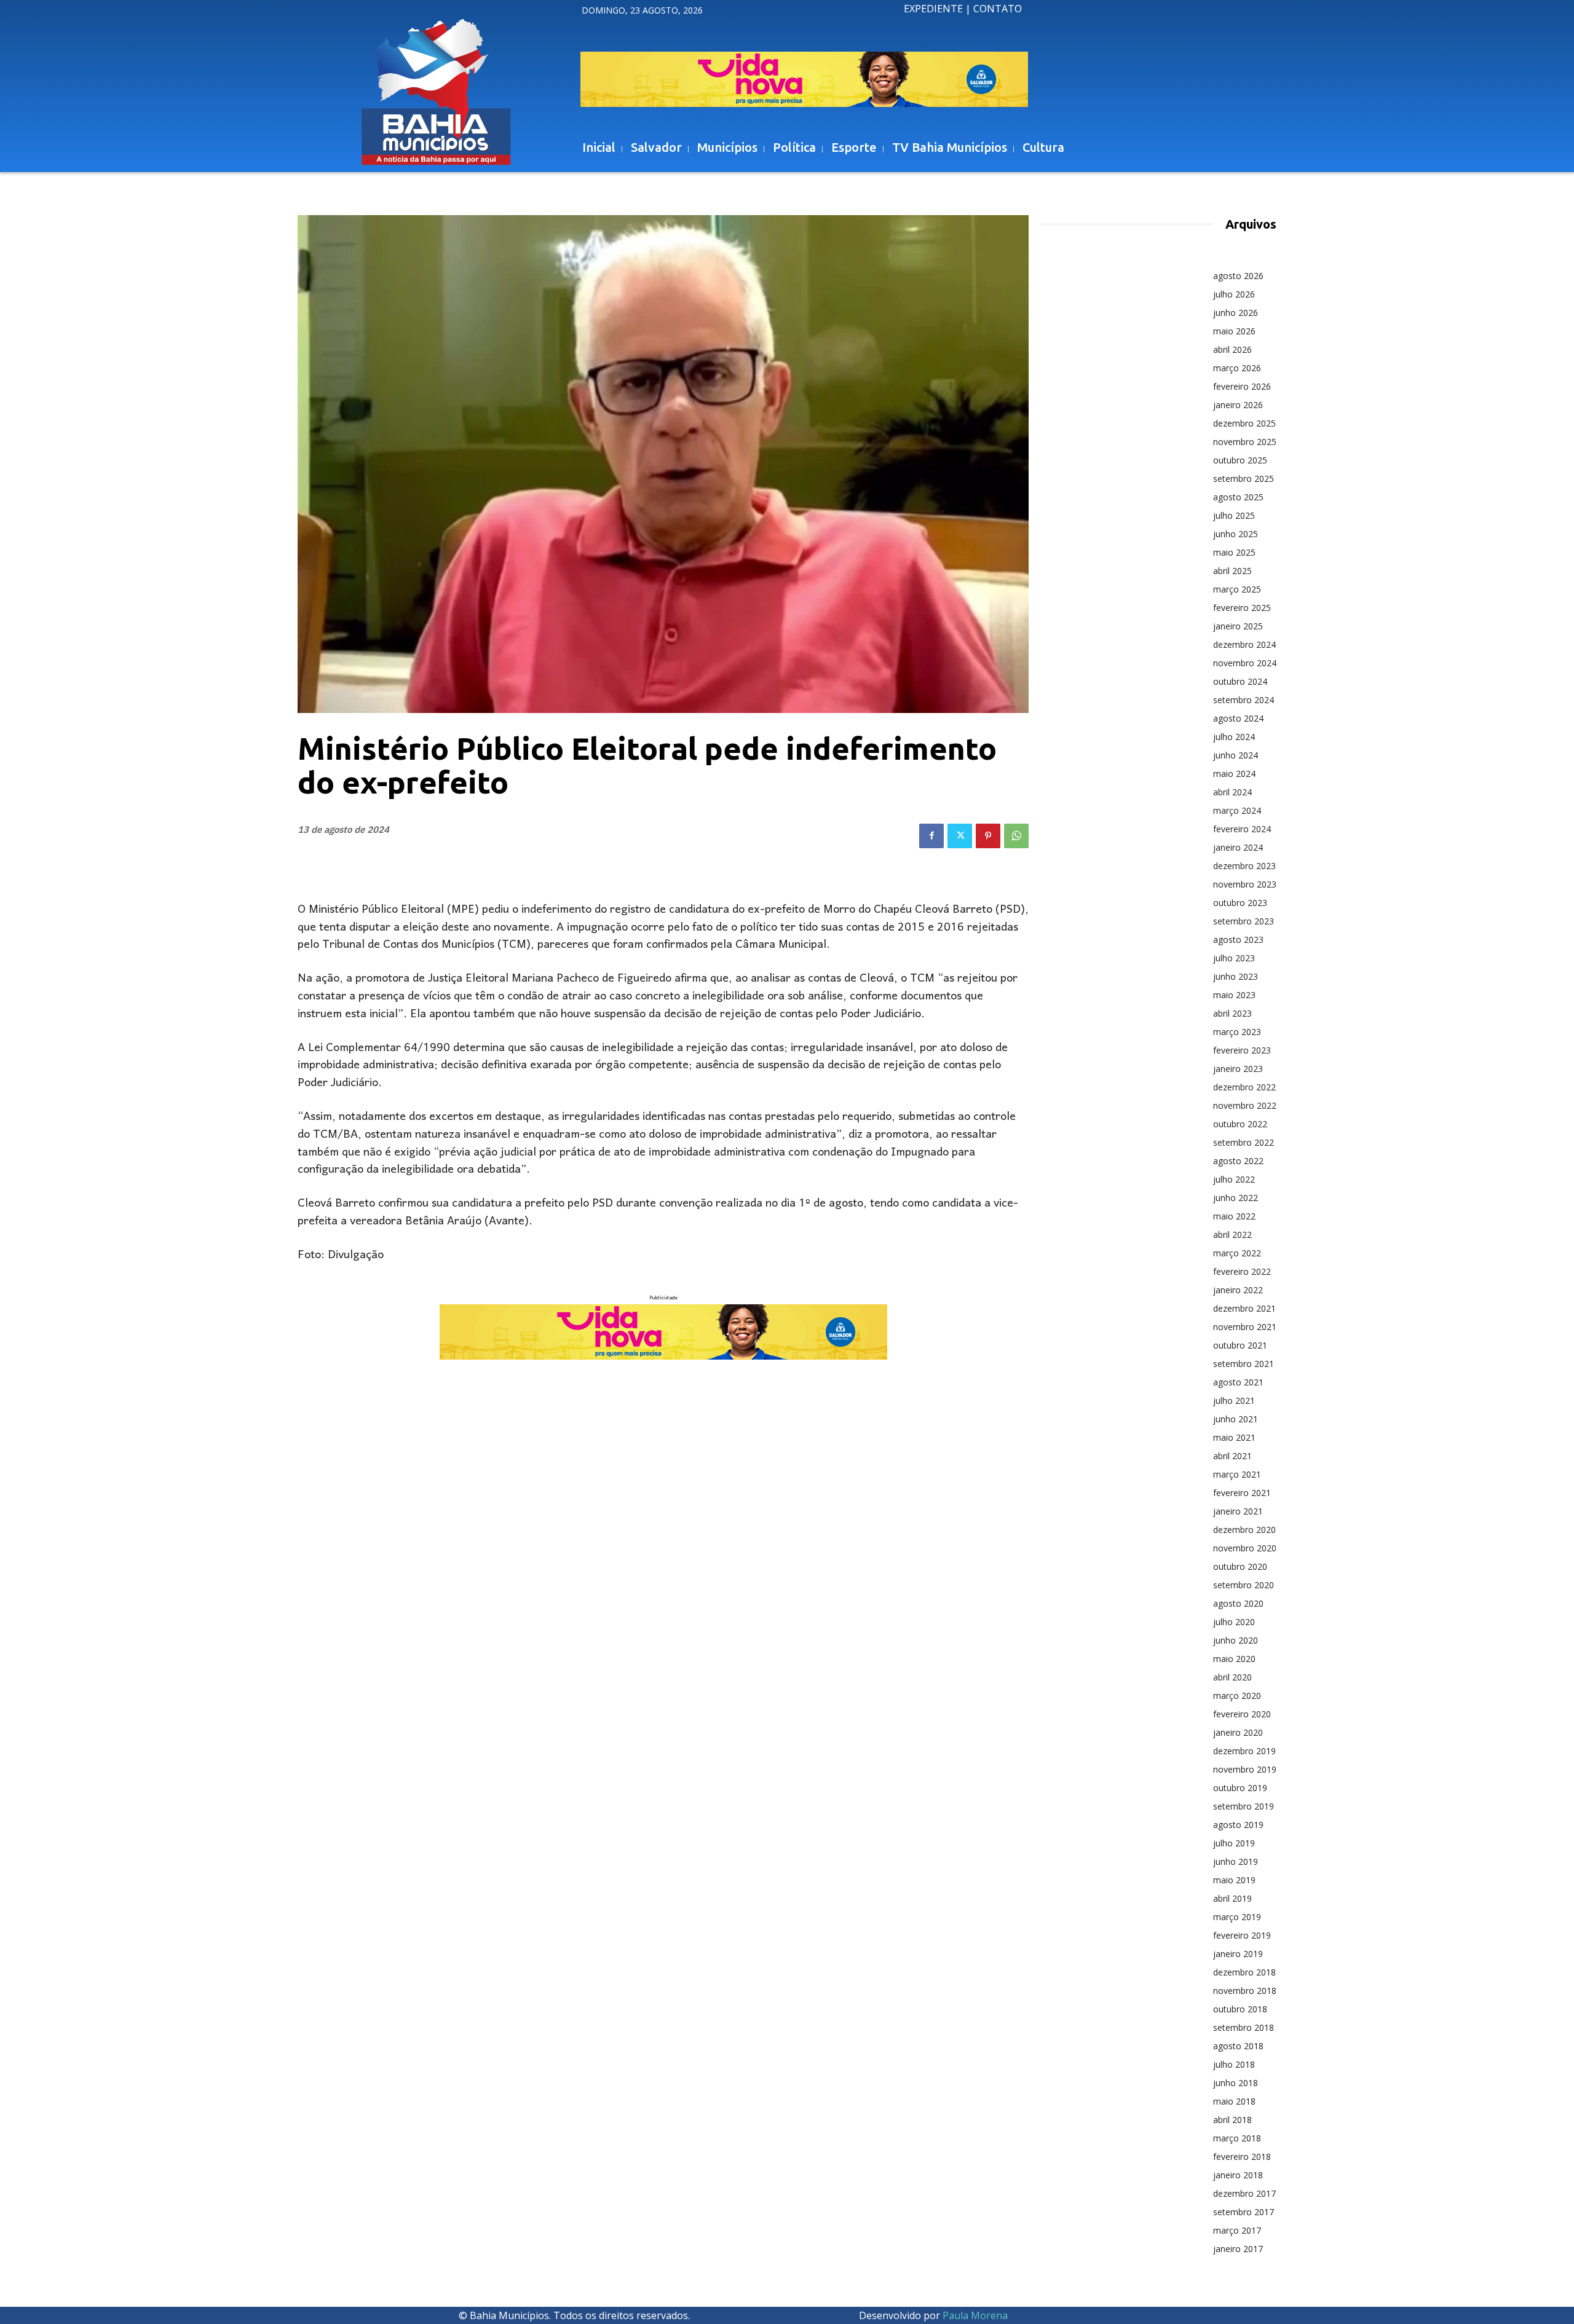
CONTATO (998, 9)
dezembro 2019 (1244, 1751)
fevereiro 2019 (1242, 1935)
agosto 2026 (1238, 276)
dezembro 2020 (1244, 1530)
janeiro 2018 (1238, 2175)
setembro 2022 (1244, 1142)
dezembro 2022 (1244, 1087)
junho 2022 (1236, 1198)
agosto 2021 (1238, 1382)
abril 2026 (1232, 349)
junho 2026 (1236, 313)
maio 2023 (1234, 995)
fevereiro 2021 (1242, 1493)
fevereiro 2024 (1242, 829)
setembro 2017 (1244, 2212)
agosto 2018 (1238, 2046)
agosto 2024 (1238, 718)
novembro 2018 (1245, 1991)
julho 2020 (1234, 1622)
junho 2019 (1236, 1861)
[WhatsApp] (1016, 836)
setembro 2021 (1244, 1364)
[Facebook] (931, 836)
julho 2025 (1234, 515)
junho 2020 (1236, 1640)
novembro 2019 (1245, 1769)
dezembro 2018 (1244, 1972)
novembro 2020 (1245, 1548)
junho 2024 (1236, 755)
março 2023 (1237, 1032)
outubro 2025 (1240, 460)
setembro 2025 (1244, 479)
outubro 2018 (1240, 2009)
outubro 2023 (1240, 903)
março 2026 (1237, 368)
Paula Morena (975, 2315)
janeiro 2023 (1238, 1069)
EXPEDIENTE (933, 9)
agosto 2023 (1238, 939)
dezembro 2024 (1244, 644)
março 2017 (1237, 2230)
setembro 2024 (1244, 700)
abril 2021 (1232, 1456)
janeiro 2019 (1238, 1954)
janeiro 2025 (1238, 626)
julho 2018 (1234, 2064)
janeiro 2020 (1238, 1732)
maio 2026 (1234, 331)
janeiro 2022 (1238, 1290)
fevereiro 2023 (1242, 1050)
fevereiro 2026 (1242, 386)
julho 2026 (1234, 294)
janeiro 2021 (1238, 1511)
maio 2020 (1234, 1659)
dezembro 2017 (1244, 2193)
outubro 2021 (1240, 1345)
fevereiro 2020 (1242, 1714)
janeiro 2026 (1238, 405)
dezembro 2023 (1244, 866)
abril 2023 (1232, 1013)
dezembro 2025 (1244, 423)
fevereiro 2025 (1242, 608)
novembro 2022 (1245, 1105)
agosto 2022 (1238, 1161)
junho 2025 (1236, 534)
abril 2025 (1232, 571)
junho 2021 (1236, 1419)
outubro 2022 (1240, 1124)
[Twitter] (960, 836)
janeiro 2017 (1238, 2249)
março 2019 (1237, 1917)
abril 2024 (1232, 792)
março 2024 (1237, 810)
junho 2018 (1236, 2083)
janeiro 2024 (1238, 847)
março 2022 (1237, 1253)
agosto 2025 (1238, 497)
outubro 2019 (1240, 1788)
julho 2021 (1234, 1400)
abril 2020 (1232, 1677)
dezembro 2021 (1244, 1308)
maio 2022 (1234, 1216)
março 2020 (1237, 1696)
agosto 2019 (1238, 1825)
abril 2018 (1232, 2120)
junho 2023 (1236, 976)
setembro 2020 (1244, 1585)
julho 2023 (1234, 958)
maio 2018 (1234, 2101)
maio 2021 (1234, 1437)
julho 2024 (1234, 737)
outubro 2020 (1240, 1566)
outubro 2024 (1240, 681)
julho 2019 (1234, 1843)
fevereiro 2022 (1242, 1271)
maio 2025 (1234, 552)
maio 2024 (1234, 774)
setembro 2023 (1244, 921)
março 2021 (1237, 1474)
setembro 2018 (1244, 2027)
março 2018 (1237, 2138)
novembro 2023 (1245, 884)
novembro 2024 (1245, 663)
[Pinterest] (988, 836)
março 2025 (1237, 589)
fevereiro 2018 (1242, 2157)
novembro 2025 (1245, 442)
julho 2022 (1234, 1179)
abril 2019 (1232, 1898)
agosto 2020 (1238, 1603)
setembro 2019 (1244, 1806)
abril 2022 (1232, 1235)
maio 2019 (1234, 1880)
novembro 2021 (1245, 1327)
